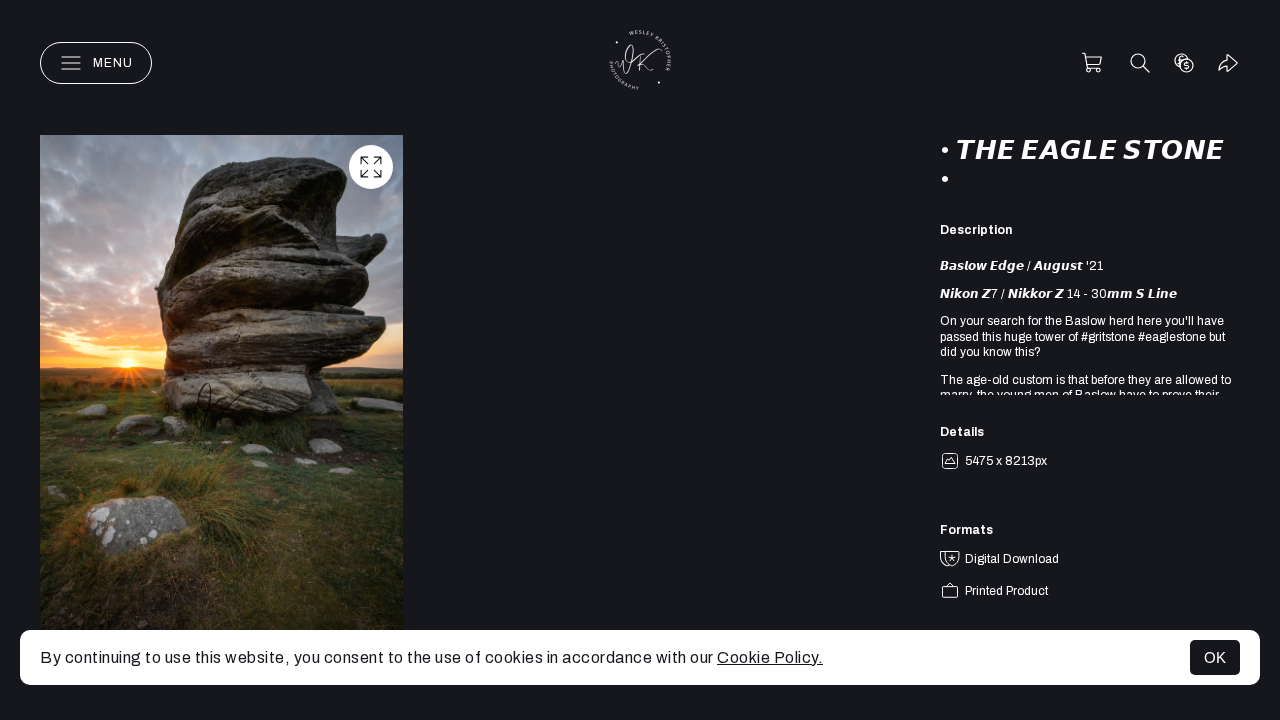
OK (1215, 657)
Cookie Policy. (770, 657)
